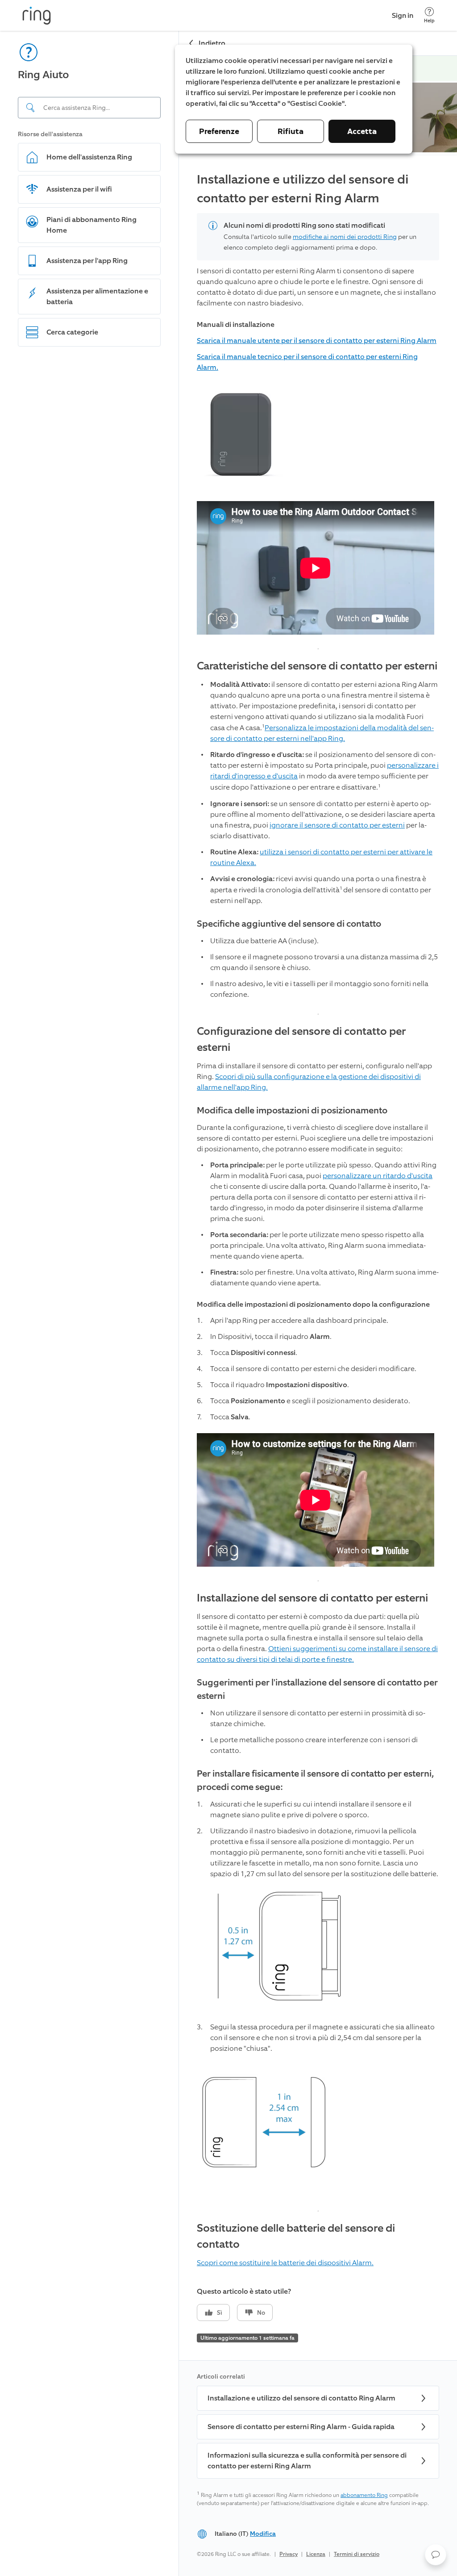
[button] (436, 2555)
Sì (220, 2286)
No (261, 2286)
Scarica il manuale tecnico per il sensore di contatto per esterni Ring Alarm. (307, 335)
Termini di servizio (357, 2527)
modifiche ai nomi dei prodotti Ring (345, 210)
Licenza (316, 2527)
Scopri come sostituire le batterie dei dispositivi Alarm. (285, 2236)
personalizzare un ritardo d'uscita (378, 1149)
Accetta (362, 131)
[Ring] (37, 16)
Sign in (403, 15)
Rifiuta (291, 131)
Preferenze (219, 131)
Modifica (263, 2507)
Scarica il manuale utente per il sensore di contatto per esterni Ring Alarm (317, 314)
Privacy (289, 2527)
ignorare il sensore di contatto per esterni (337, 798)
